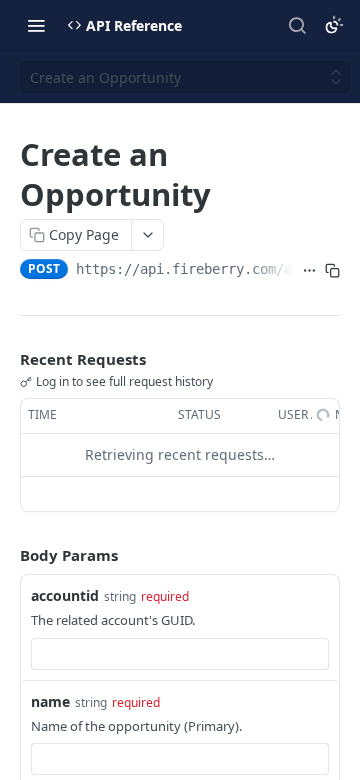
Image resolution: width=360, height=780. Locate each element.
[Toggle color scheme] (334, 25)
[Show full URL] (309, 271)
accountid (65, 595)
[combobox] (180, 654)
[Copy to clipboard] (332, 271)
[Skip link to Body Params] (6, 555)
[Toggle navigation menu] (36, 25)
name (50, 701)
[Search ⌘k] (297, 25)
